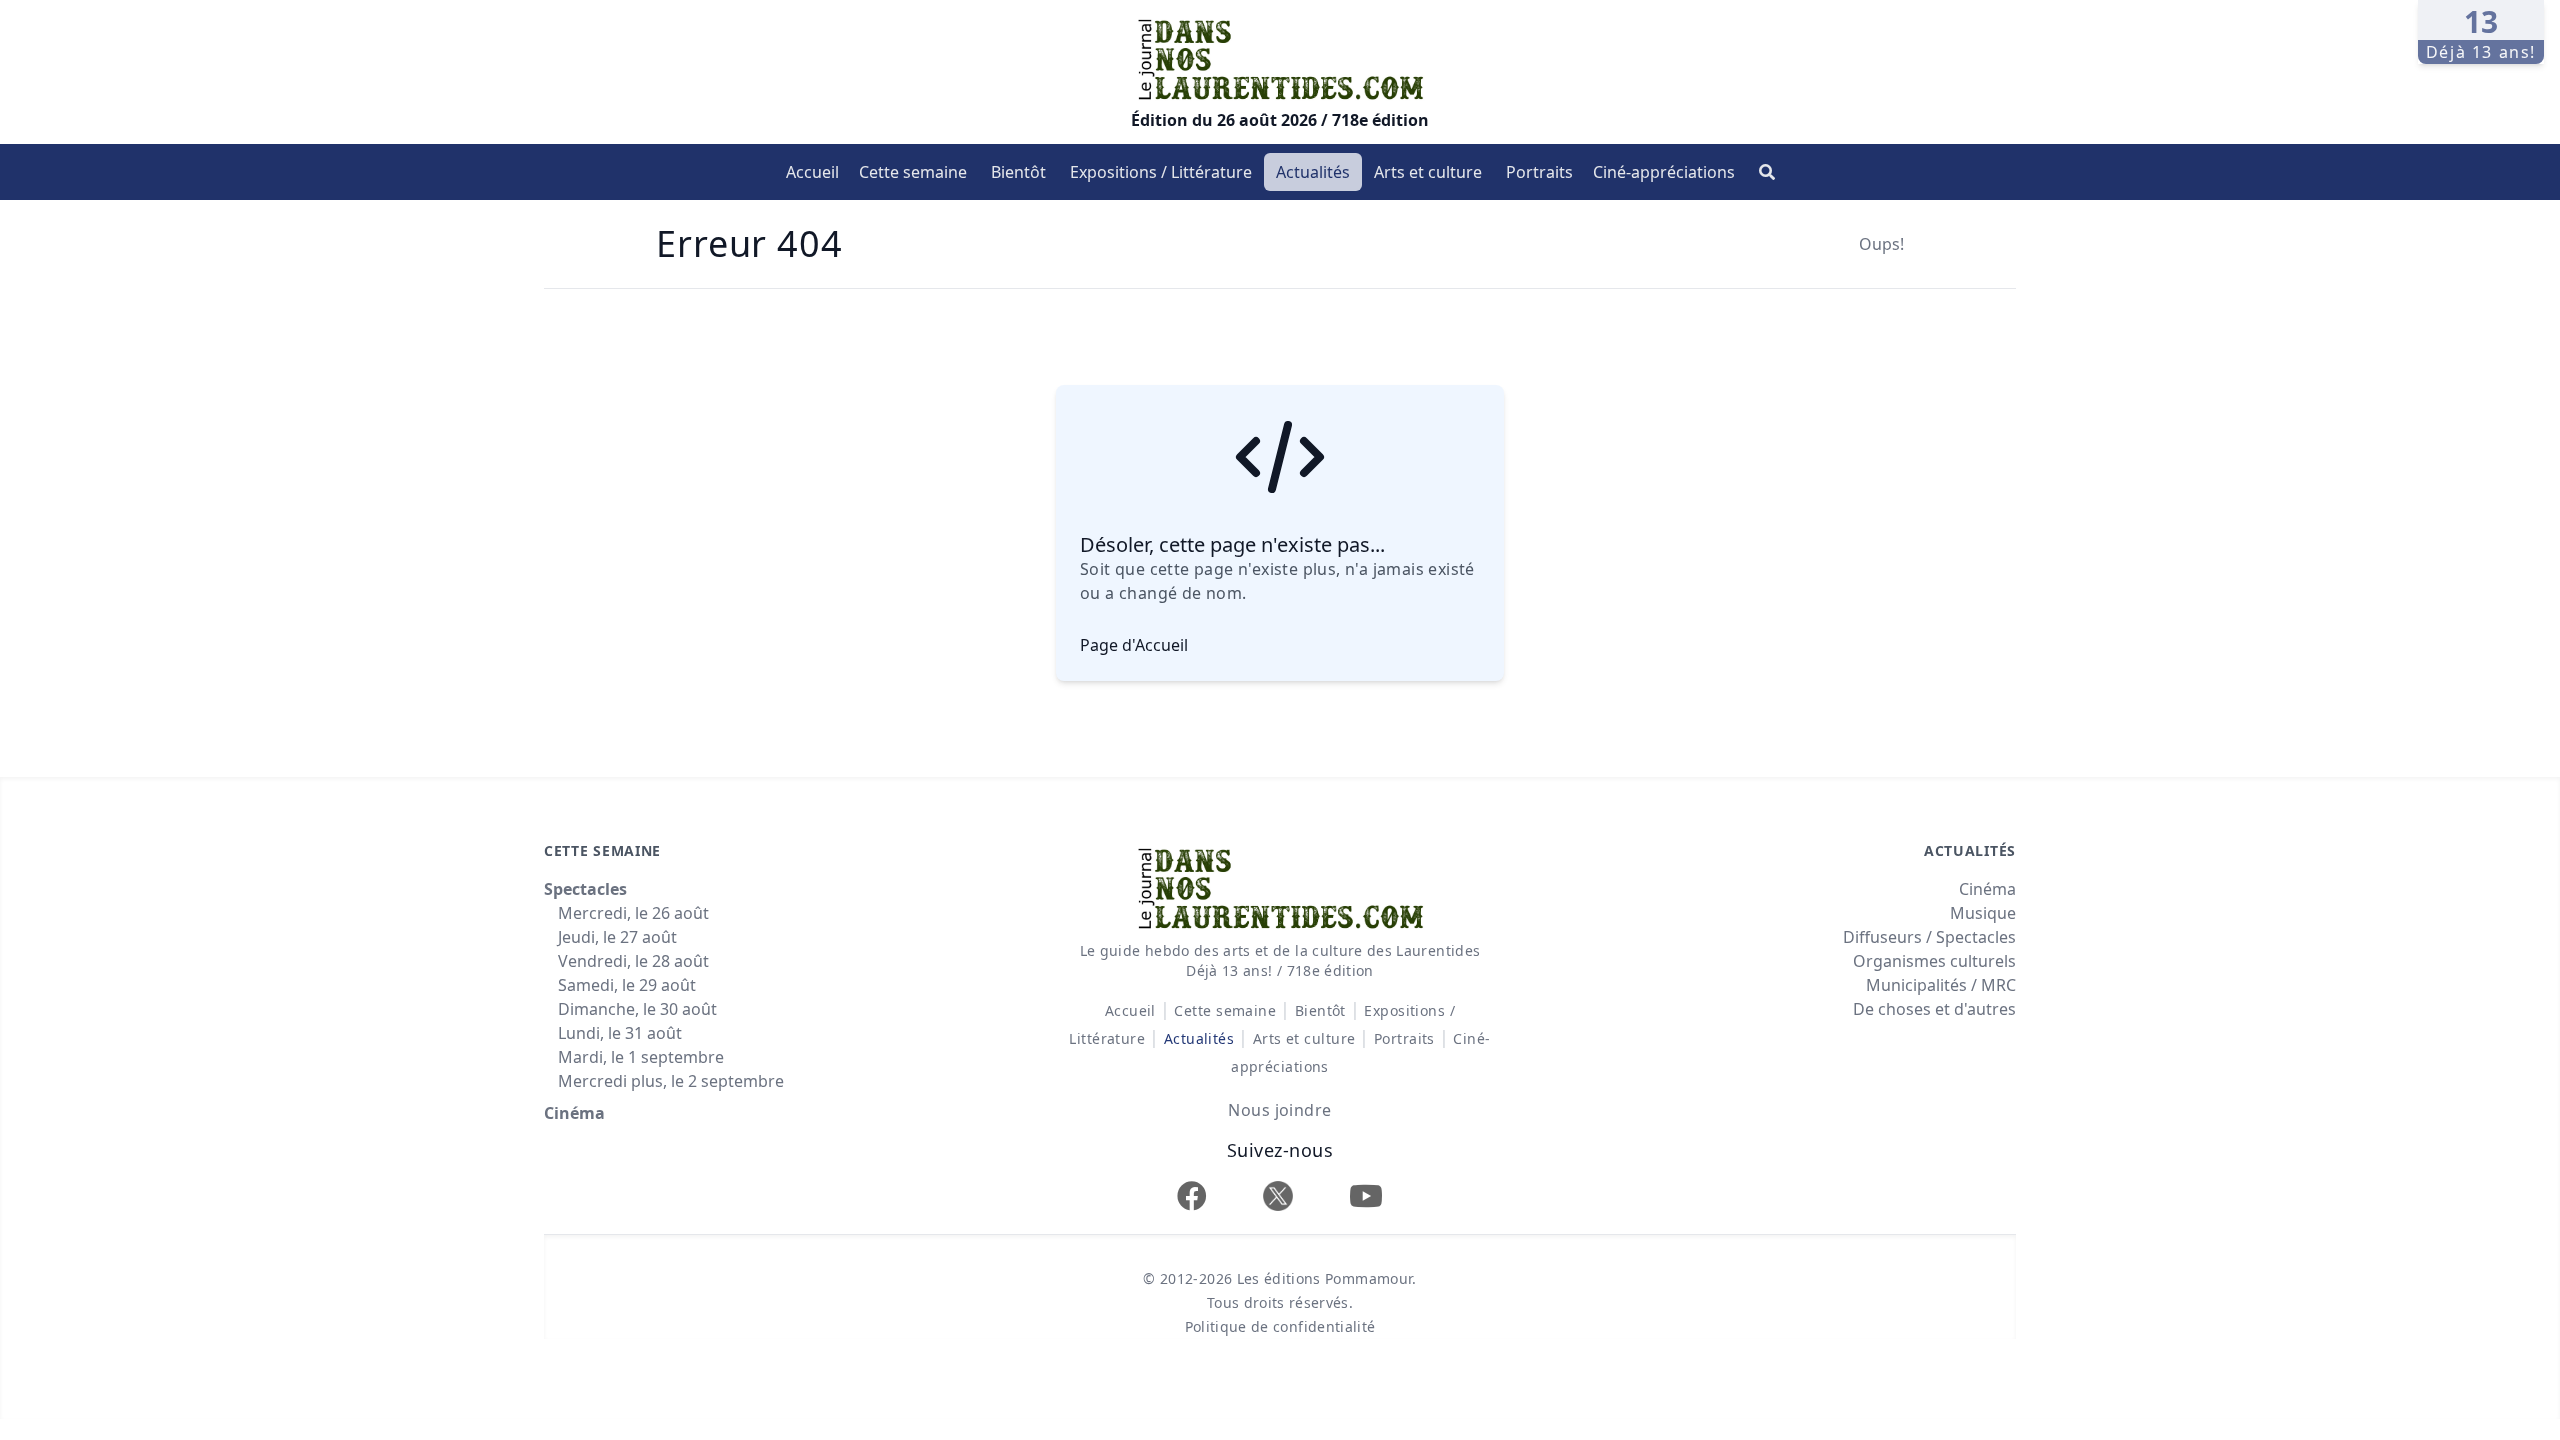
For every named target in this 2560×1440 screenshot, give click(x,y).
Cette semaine (913, 172)
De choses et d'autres (1934, 1009)
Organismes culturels (1934, 961)
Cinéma (574, 1113)
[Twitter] (1278, 1195)
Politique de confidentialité (1280, 1326)
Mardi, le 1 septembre (641, 1057)
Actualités (1313, 172)
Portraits (1539, 172)
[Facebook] (1192, 1195)
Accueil (812, 172)
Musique (1983, 913)
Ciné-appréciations (1664, 172)
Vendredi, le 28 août (633, 961)
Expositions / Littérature (1161, 172)
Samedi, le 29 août (627, 985)
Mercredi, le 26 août (633, 913)
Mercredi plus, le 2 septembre (671, 1081)
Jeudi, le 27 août (617, 937)
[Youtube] (1366, 1195)
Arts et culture (1428, 172)
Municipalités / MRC (1941, 985)
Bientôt (1018, 172)
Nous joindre (1279, 1110)
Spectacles (585, 889)
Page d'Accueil (1134, 645)
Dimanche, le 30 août (637, 1009)
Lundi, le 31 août (620, 1033)
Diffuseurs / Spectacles (1929, 937)
